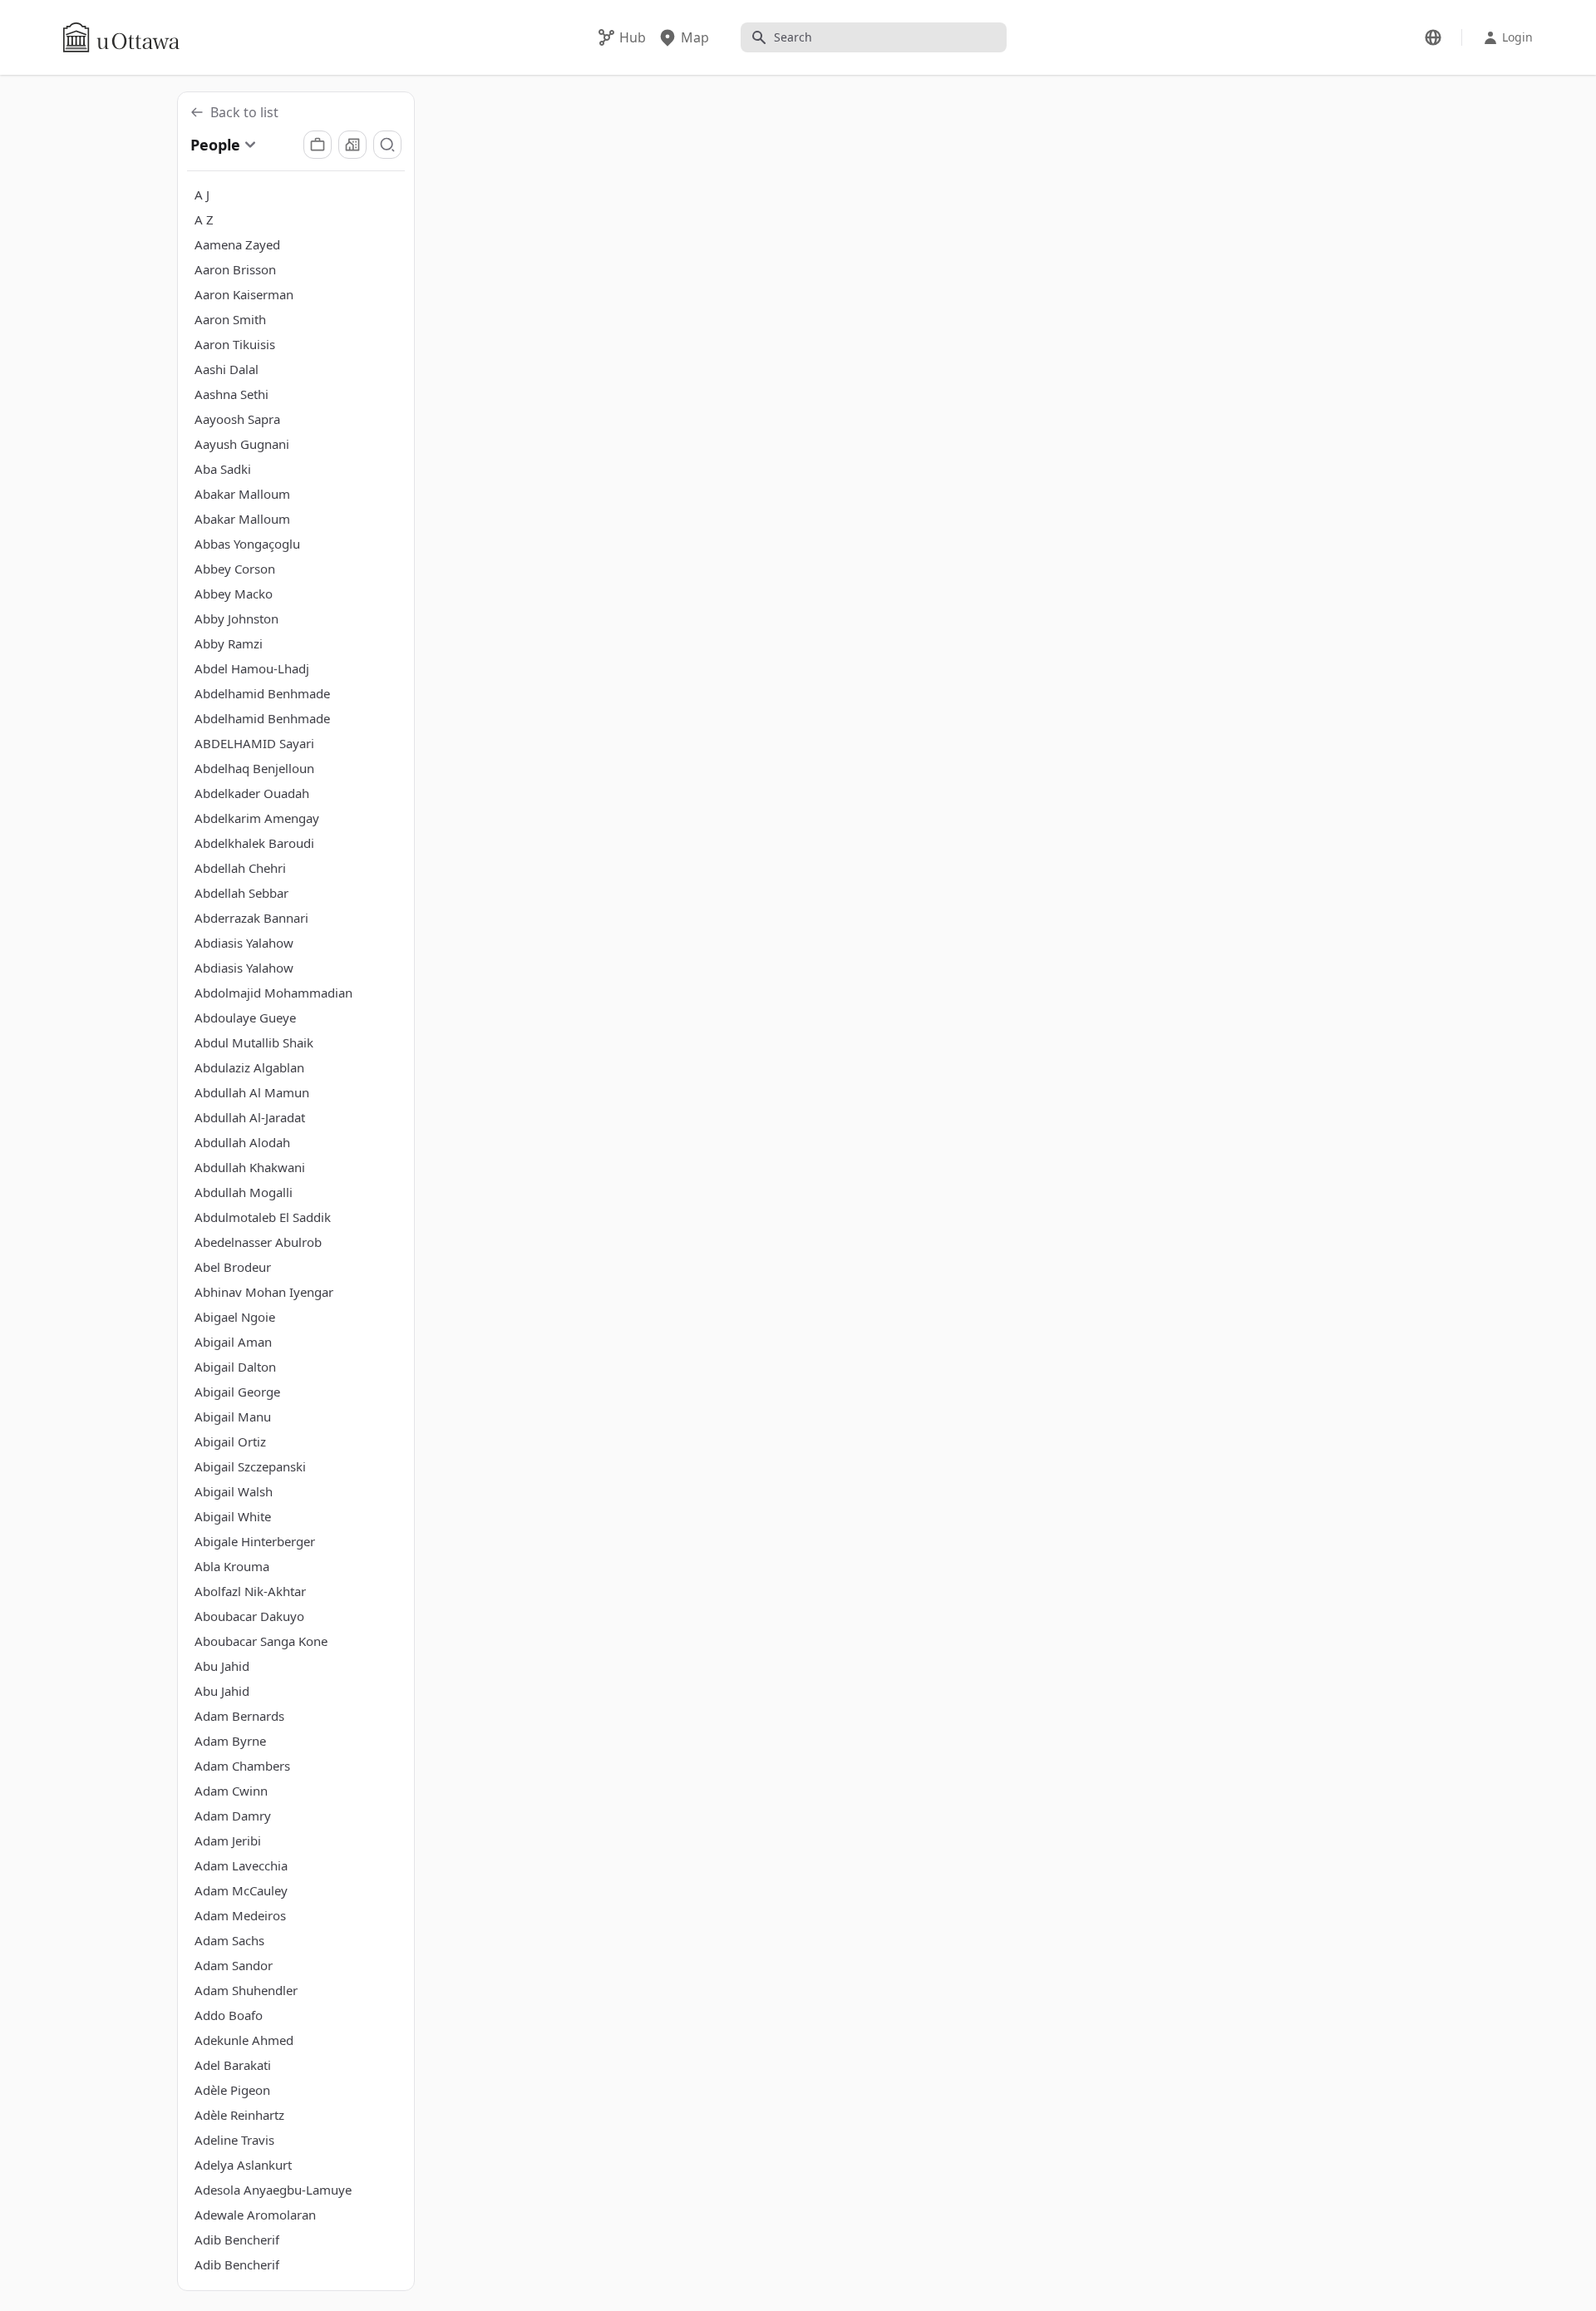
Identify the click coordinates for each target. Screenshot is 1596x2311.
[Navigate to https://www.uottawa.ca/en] (121, 37)
